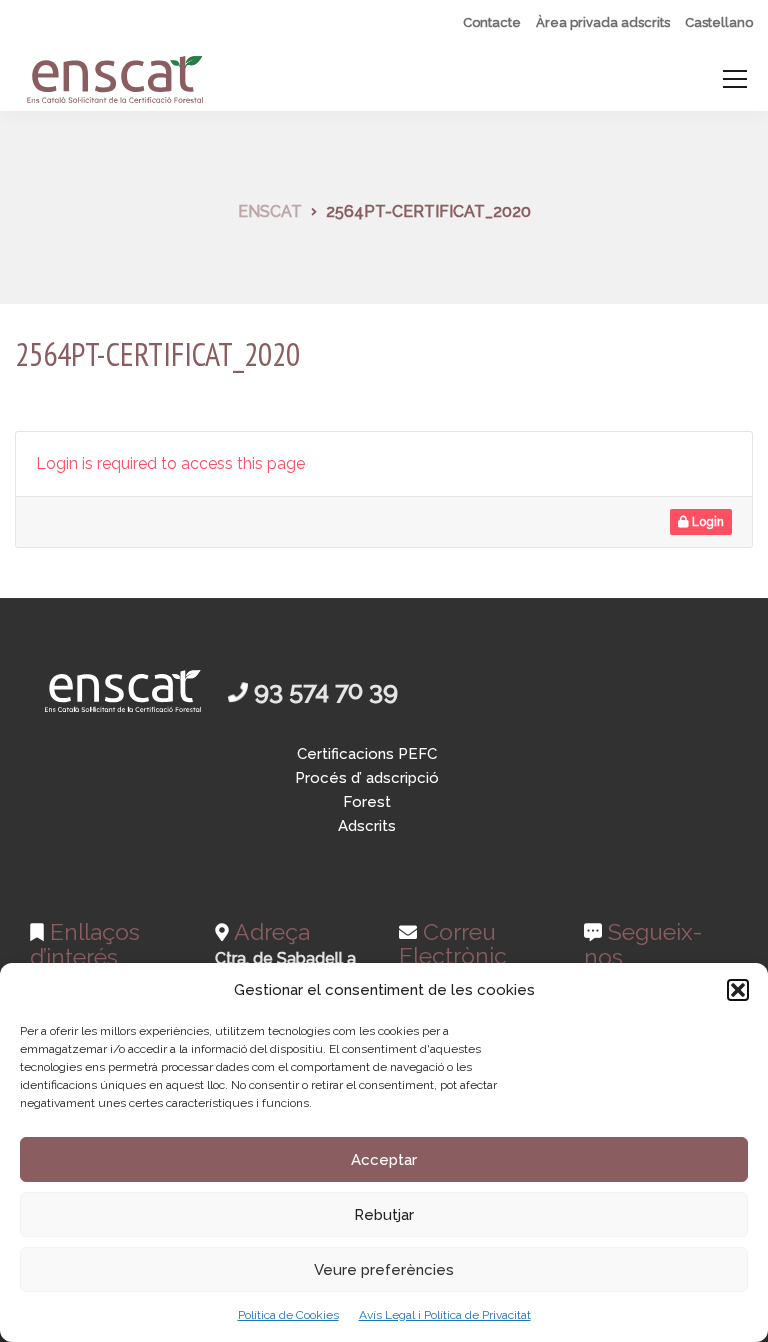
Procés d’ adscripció (367, 778)
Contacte (492, 22)
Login (706, 522)
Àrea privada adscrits (603, 22)
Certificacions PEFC (367, 754)
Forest (367, 802)
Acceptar (384, 1160)
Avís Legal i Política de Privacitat (445, 1315)
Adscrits (367, 826)
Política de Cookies (288, 1315)
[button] (738, 990)
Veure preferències (384, 1270)
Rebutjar (384, 1215)
